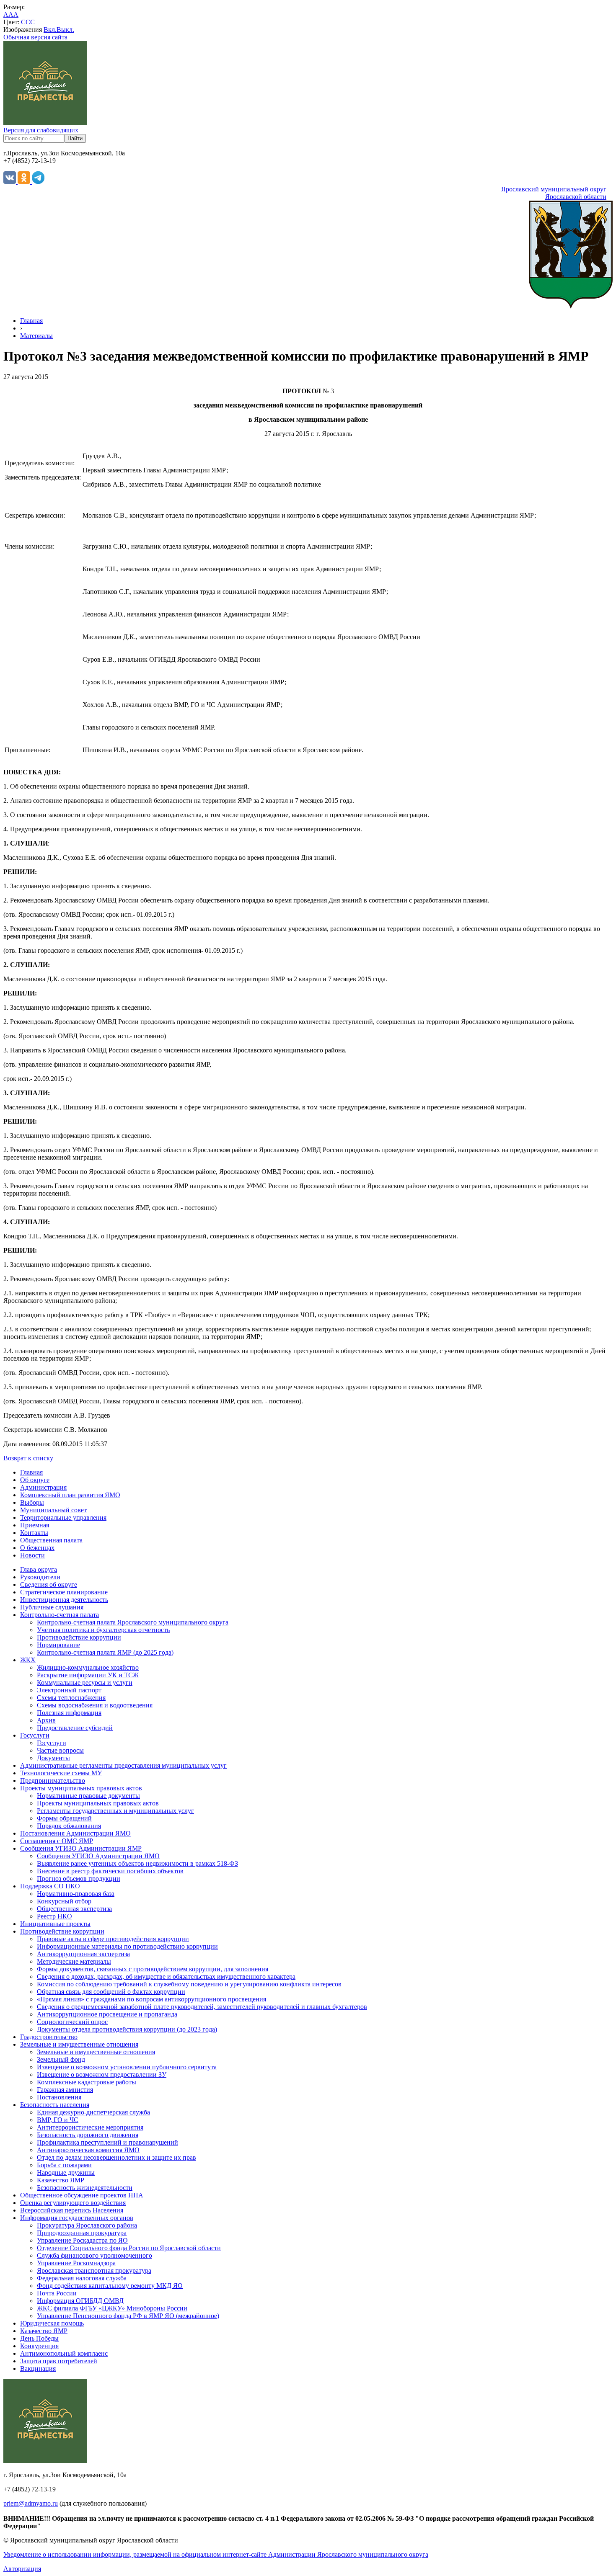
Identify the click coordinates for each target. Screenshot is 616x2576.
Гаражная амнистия (65, 2090)
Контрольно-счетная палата (60, 1615)
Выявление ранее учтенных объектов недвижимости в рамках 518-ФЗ (137, 1863)
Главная (31, 321)
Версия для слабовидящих (41, 130)
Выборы (32, 1502)
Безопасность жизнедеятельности (85, 2188)
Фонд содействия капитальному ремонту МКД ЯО (110, 2286)
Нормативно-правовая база (76, 1894)
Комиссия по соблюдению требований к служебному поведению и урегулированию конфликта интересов (189, 1984)
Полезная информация (69, 1713)
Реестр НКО (54, 1916)
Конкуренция (39, 2346)
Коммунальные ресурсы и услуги (85, 1683)
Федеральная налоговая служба (82, 2278)
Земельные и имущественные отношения (79, 2044)
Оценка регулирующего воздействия (73, 2203)
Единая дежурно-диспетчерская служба (93, 2112)
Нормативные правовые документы (88, 1796)
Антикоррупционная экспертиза (83, 1954)
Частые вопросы (60, 1750)
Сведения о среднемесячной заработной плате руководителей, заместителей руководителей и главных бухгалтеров (202, 2007)
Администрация (43, 1487)
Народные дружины (66, 2172)
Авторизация (22, 2569)
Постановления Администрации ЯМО (75, 1833)
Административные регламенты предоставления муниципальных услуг (123, 1765)
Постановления (59, 2097)
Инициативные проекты (55, 1924)
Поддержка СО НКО (50, 1886)
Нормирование (58, 1645)
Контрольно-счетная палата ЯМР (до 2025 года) (105, 1652)
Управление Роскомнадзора (76, 2263)
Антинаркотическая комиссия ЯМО (88, 2150)
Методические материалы (74, 1961)
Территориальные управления (63, 1517)
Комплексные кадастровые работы (87, 2082)
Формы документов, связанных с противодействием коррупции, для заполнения (153, 1969)
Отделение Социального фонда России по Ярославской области (129, 2248)
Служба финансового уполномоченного (94, 2255)
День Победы (39, 2338)
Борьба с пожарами (64, 2165)
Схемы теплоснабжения (71, 1698)
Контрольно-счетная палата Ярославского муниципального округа (133, 1622)
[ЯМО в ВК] (10, 182)
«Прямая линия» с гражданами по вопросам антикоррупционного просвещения (151, 1999)
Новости (32, 1555)
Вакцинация (38, 2368)
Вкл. (50, 30)
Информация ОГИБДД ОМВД (80, 2301)
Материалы (36, 336)
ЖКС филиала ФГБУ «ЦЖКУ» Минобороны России (112, 2308)
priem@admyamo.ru (31, 2503)
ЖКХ (28, 1660)
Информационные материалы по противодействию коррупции (127, 1946)
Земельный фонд (61, 2059)
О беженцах (37, 1548)
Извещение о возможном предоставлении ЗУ (102, 2074)
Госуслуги (35, 1735)
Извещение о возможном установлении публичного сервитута (127, 2067)
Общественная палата (51, 1540)
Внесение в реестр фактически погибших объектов (110, 1871)
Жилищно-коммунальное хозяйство (88, 1667)
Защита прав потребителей (59, 2361)
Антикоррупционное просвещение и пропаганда (107, 2014)
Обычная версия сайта (35, 37)
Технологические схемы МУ (61, 1773)
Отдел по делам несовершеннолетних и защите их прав (116, 2157)
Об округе (35, 1480)
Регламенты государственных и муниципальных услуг (115, 1811)
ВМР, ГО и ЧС (58, 2120)
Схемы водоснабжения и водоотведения (95, 1705)
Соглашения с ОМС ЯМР (57, 1841)
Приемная (35, 1525)
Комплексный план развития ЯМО (70, 1495)
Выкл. (65, 30)
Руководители (40, 1577)
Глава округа (39, 1569)
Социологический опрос (72, 2022)
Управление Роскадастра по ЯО (82, 2240)
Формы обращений (64, 1818)
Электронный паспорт (69, 1690)
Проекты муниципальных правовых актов (81, 1788)
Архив (46, 1720)
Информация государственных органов (77, 2218)
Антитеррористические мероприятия (90, 2127)
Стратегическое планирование (64, 1592)
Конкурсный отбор (64, 1901)
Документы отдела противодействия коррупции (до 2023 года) (127, 2029)
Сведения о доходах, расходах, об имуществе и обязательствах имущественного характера (166, 1976)
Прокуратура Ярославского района (87, 2225)
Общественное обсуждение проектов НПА (82, 2195)
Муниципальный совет (53, 1510)
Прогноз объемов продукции (79, 1878)
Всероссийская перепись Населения (72, 2210)
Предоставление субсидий (75, 1728)
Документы (53, 1758)
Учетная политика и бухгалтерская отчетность (103, 1630)
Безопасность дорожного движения (88, 2135)
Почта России (57, 2293)
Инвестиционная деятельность (64, 1600)
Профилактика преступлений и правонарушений (107, 2142)
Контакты (34, 1533)
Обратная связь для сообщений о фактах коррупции (111, 1992)
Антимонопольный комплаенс (64, 2353)
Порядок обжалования (69, 1826)
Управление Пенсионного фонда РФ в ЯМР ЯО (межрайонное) (128, 2316)
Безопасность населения (55, 2105)
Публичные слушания (52, 1607)
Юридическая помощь (52, 2323)
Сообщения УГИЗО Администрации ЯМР (81, 1848)
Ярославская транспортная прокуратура (94, 2270)
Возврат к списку (28, 1458)
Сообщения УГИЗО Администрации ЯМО (98, 1856)
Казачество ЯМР (61, 2180)
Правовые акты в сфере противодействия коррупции (113, 1939)
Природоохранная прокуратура (82, 2233)
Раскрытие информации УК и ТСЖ (88, 1675)
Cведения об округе (49, 1585)
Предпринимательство (53, 1781)
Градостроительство (49, 2037)
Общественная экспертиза (74, 1909)
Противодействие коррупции (79, 1637)
